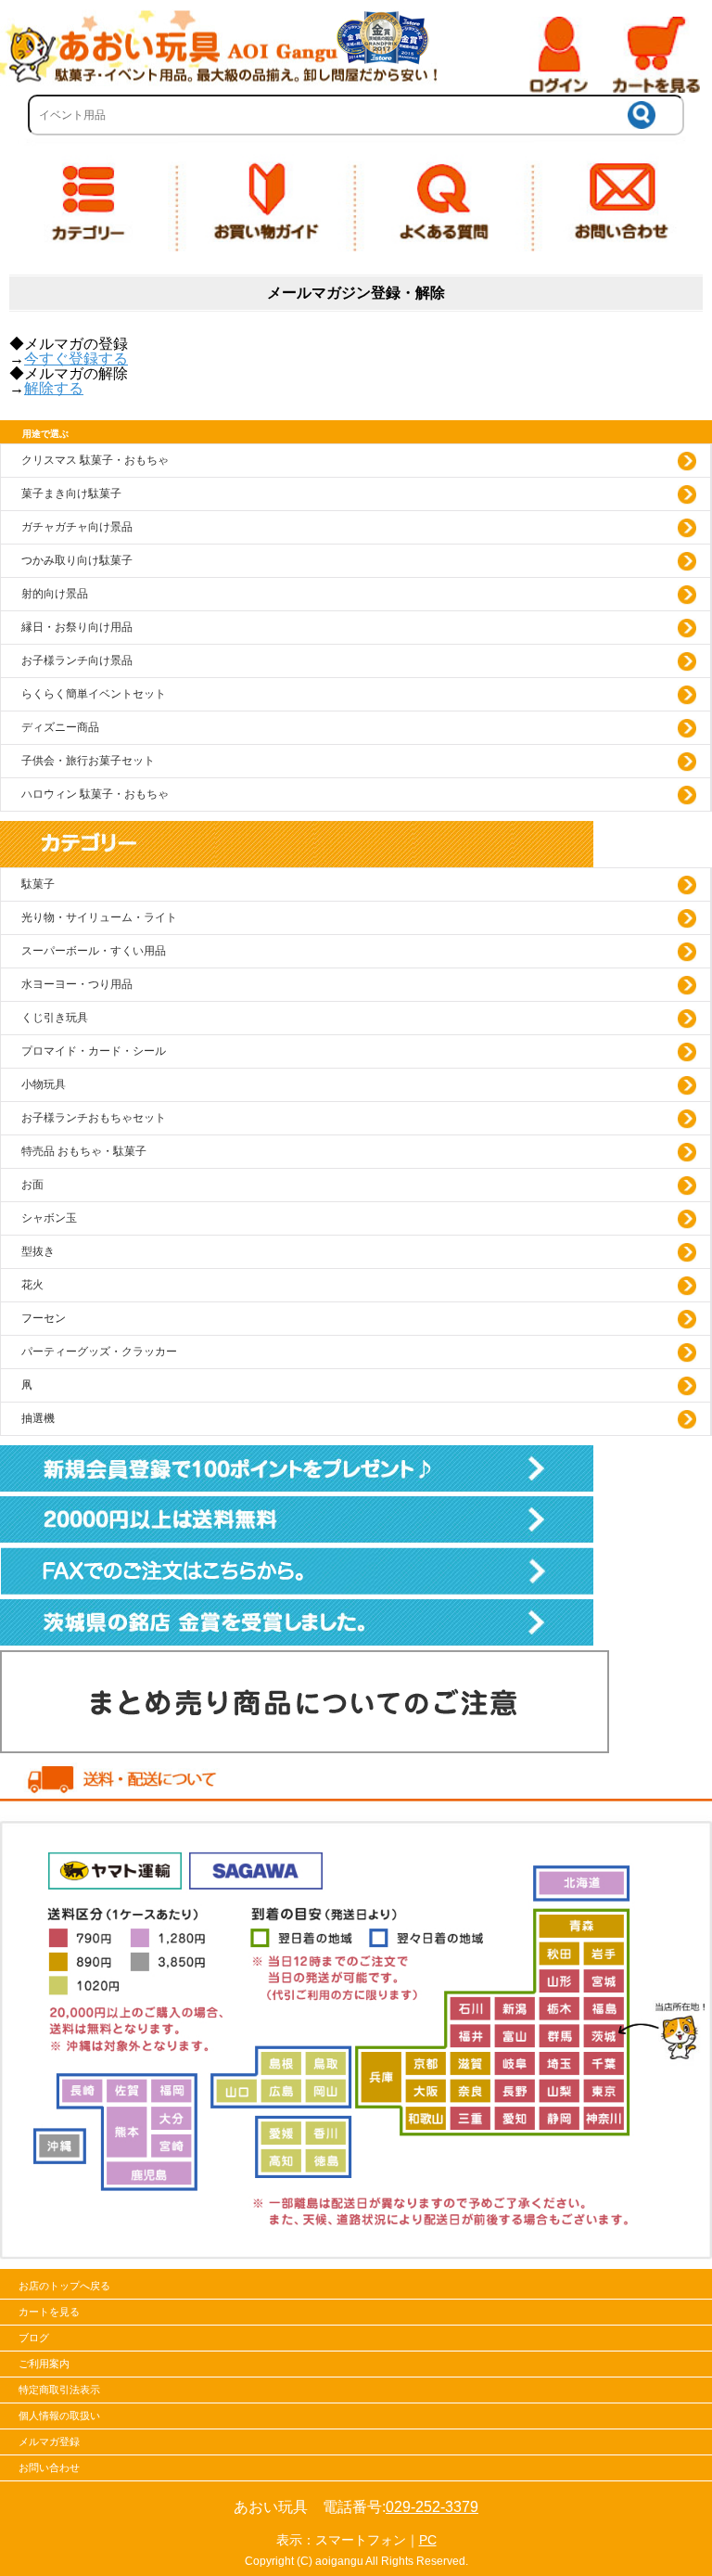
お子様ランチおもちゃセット (94, 1118)
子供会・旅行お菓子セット (88, 761)
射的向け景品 (55, 594)
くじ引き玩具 (55, 1018)
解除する (54, 388)
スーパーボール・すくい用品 (94, 951)
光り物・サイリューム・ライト (99, 917)
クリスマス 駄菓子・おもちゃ (95, 460)
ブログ (34, 2338)
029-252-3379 (432, 2507)
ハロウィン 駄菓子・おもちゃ (95, 794)
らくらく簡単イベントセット (94, 694)
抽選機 (38, 1418)
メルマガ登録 (49, 2441)
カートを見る (49, 2312)
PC (428, 2540)
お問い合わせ (49, 2467)
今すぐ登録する (76, 359)
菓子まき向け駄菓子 (71, 493)
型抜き (38, 1251)
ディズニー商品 (60, 727)
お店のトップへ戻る (64, 2286)
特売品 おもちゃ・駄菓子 (84, 1151)
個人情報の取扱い (59, 2416)
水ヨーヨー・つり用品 (77, 984)
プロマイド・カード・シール (94, 1051)
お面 (32, 1185)
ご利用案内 (44, 2364)
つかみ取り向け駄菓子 (77, 560)
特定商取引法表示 (59, 2390)
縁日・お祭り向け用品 (77, 627)
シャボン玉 (49, 1218)
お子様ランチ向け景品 (77, 660)
